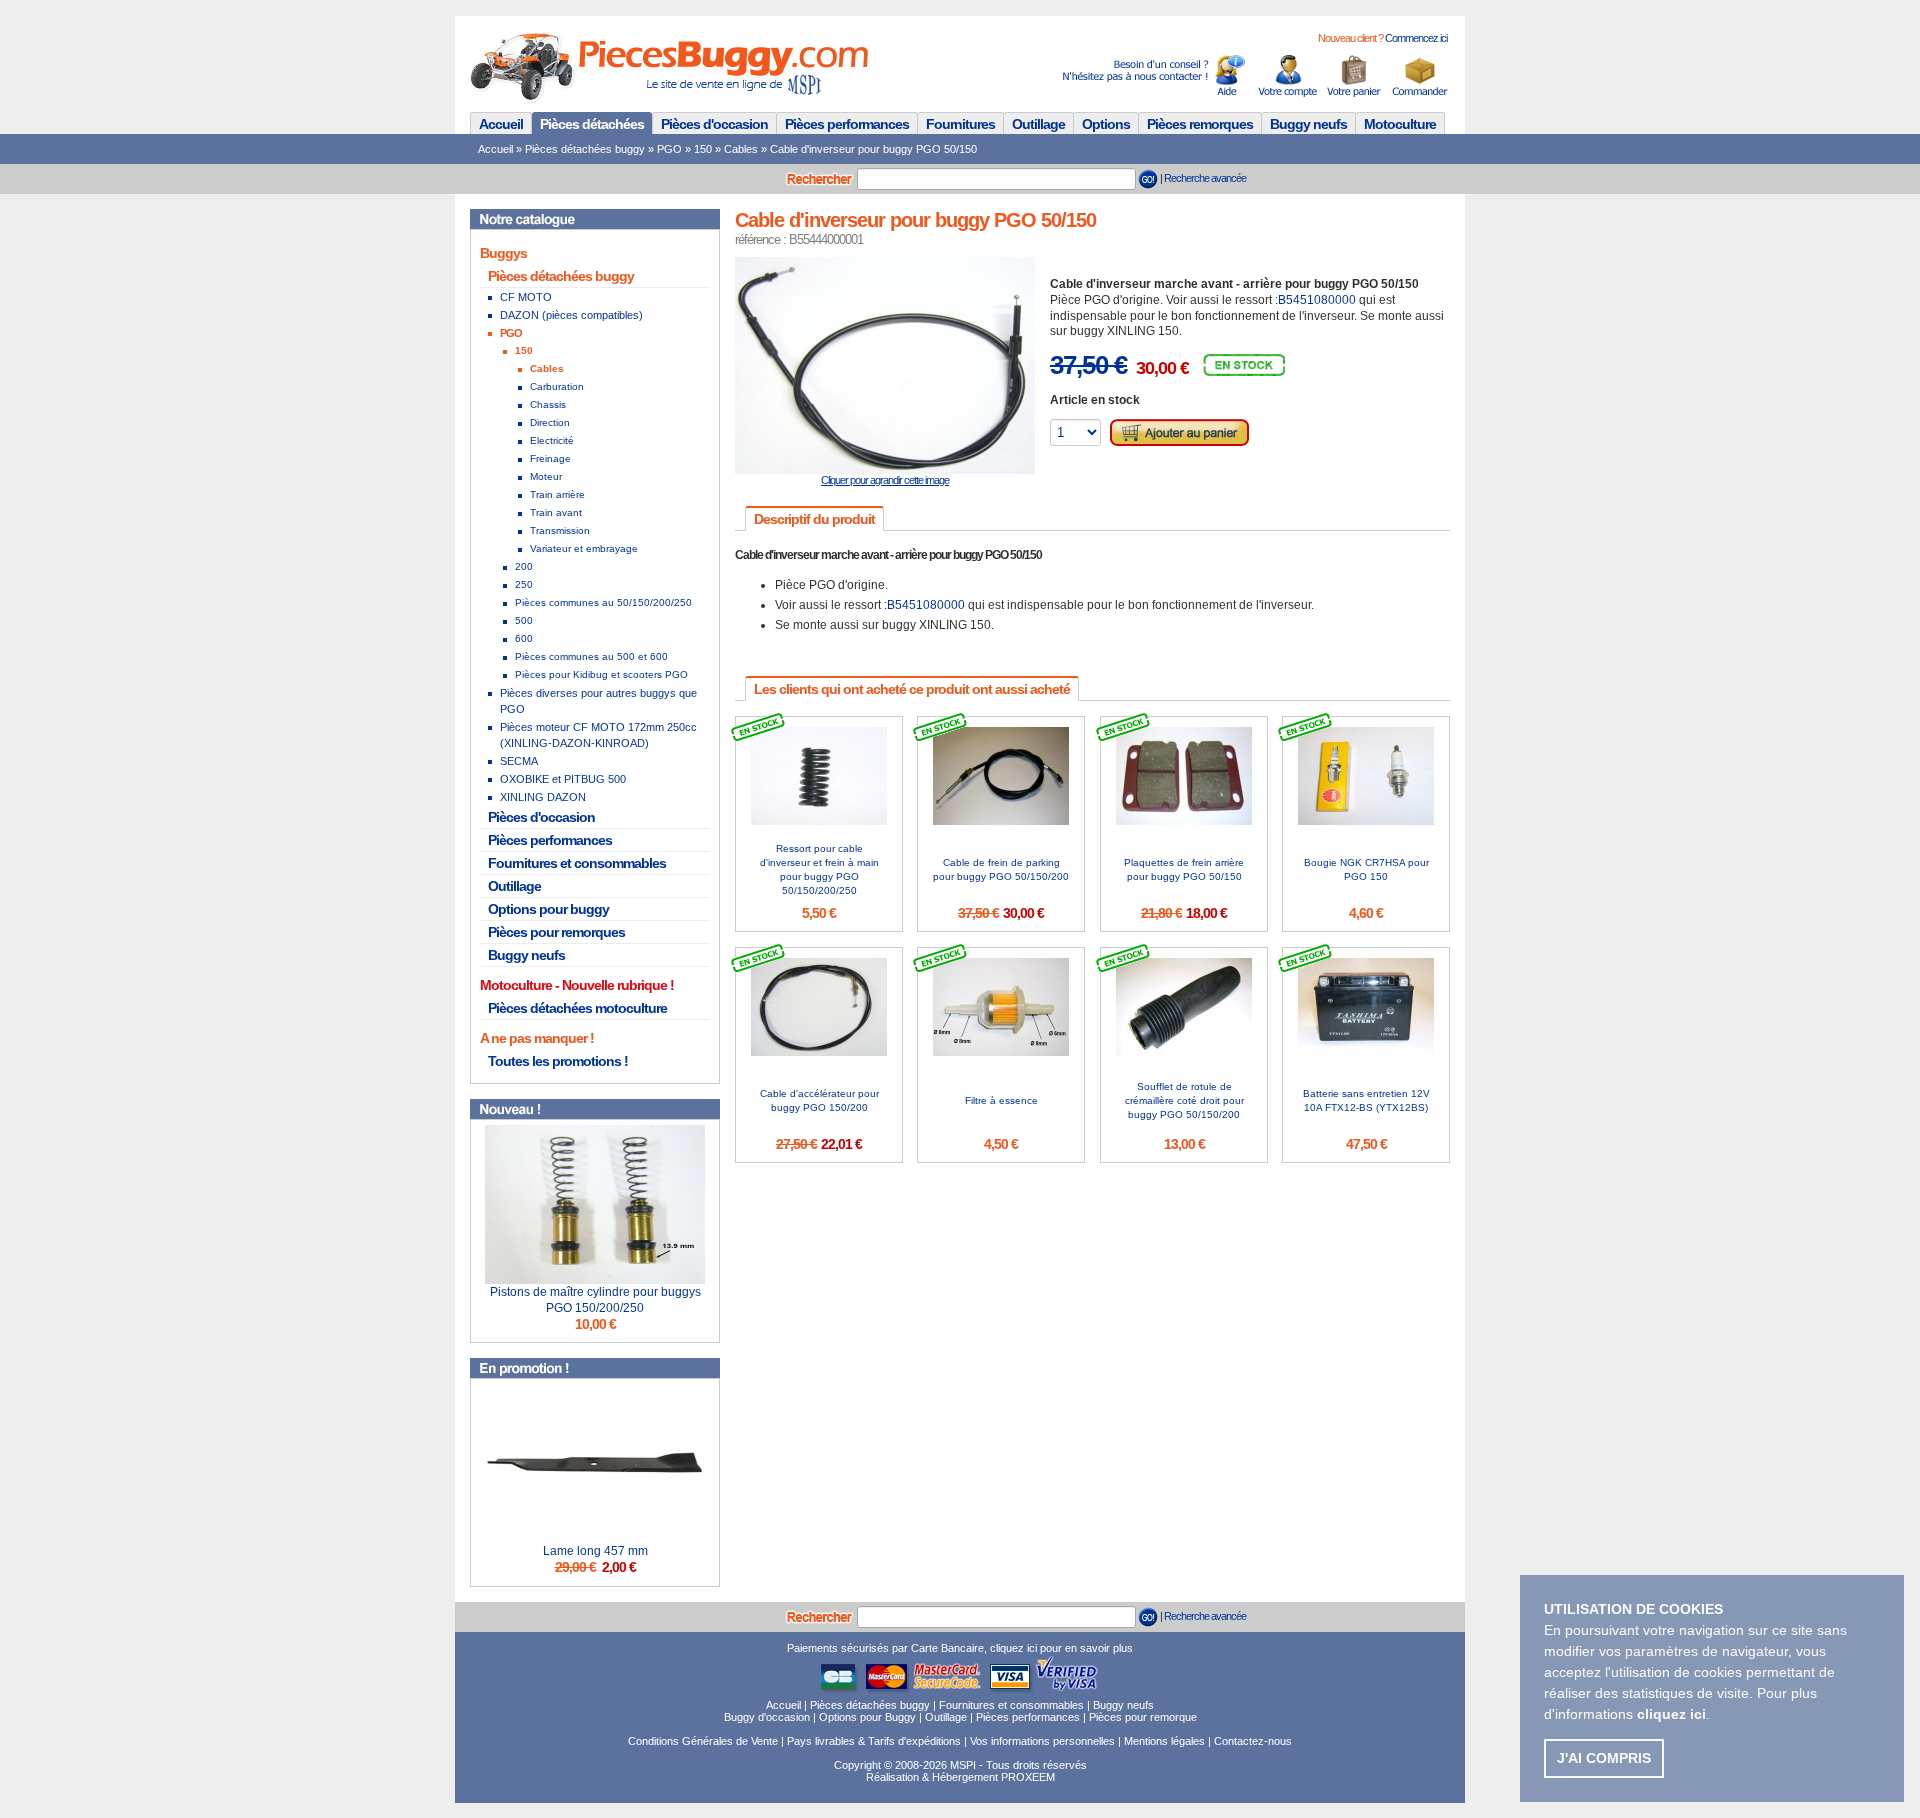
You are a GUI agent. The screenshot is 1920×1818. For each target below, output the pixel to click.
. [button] (1673, 1714)
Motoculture (1400, 124)
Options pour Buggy (867, 1717)
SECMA (519, 761)
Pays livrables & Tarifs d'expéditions (874, 1741)
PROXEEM (1028, 1777)
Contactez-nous (1253, 1741)
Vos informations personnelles (1042, 1741)
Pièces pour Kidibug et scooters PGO (601, 674)
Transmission (560, 530)
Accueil (501, 124)
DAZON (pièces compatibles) (571, 315)
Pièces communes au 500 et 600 (591, 656)
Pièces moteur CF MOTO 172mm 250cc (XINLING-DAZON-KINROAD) (598, 735)
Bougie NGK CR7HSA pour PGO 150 (1366, 869)
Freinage (550, 458)
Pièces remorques (1200, 124)
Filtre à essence (1001, 1100)
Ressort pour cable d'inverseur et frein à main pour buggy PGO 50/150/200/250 (819, 869)
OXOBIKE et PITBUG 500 (563, 779)
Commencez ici (1416, 38)
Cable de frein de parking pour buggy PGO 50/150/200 (1001, 869)
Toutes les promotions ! (558, 1061)
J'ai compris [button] (1604, 1758)
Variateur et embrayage (584, 548)
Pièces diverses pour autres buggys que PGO (598, 701)
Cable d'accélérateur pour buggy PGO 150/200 (819, 1100)
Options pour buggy (548, 909)
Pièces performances (847, 124)
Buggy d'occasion (767, 1717)
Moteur (546, 476)
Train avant (556, 512)
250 (524, 584)
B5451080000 (1317, 300)
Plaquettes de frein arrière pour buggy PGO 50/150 (1184, 869)
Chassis (548, 404)
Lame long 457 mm (595, 1551)
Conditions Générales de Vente (703, 1741)
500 (524, 620)
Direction (550, 422)
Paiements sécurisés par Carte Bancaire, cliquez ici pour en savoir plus (960, 1648)
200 (524, 566)
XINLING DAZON (543, 797)
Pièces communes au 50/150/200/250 (603, 602)
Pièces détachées (592, 124)
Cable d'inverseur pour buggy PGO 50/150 (873, 149)
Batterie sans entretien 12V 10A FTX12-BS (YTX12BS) (1366, 1100)
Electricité (552, 440)
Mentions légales (1164, 1741)
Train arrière (557, 494)
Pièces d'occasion (714, 124)
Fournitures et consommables (577, 863)
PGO (669, 149)
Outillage (1038, 124)
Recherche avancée (1205, 178)
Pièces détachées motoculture (577, 1008)
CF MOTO (526, 297)
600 (524, 638)
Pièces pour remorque (1143, 1717)
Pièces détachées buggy (585, 149)
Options (1106, 124)
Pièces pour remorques (556, 932)
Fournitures (960, 124)
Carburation (557, 386)
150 (703, 149)
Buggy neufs (1308, 124)
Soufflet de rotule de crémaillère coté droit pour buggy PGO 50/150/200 (1184, 1100)
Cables (741, 149)
